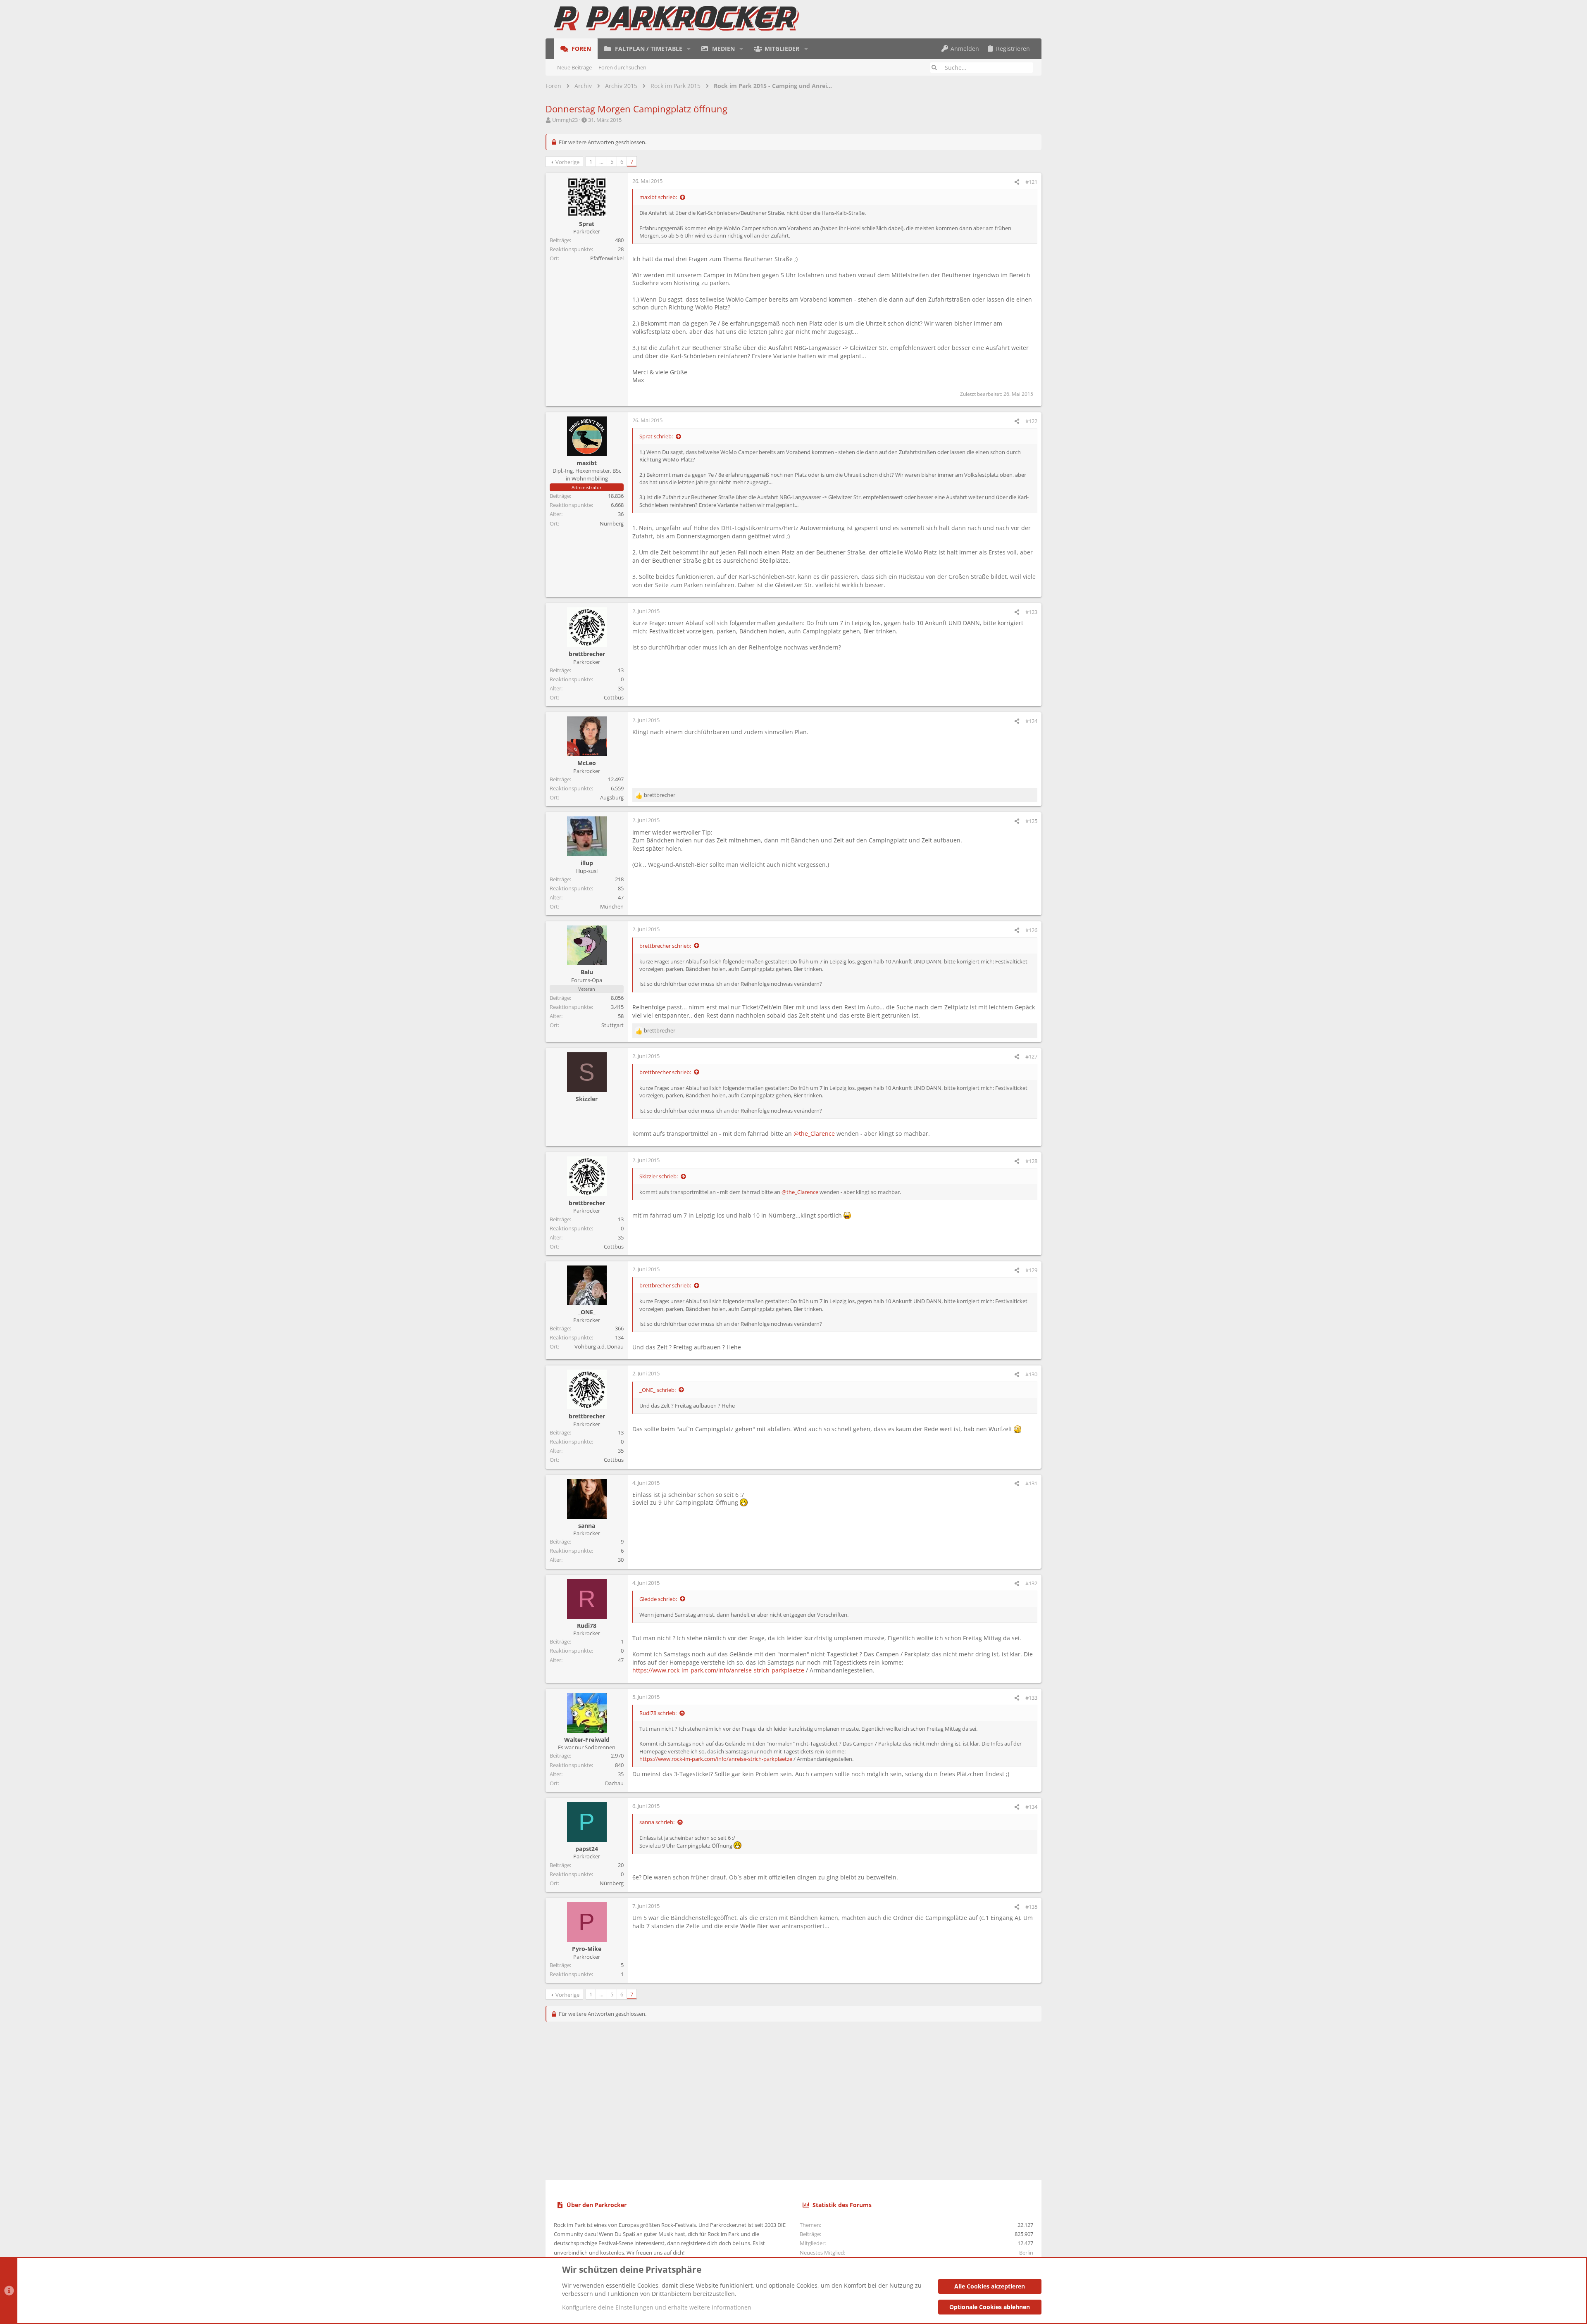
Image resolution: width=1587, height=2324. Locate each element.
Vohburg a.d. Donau (599, 1346)
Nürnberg (612, 523)
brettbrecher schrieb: (665, 946)
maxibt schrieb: (658, 197)
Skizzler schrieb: (659, 1176)
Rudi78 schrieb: (658, 1713)
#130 (1031, 1374)
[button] (689, 49)
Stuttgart (612, 1025)
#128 (1031, 1161)
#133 (1031, 1698)
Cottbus (614, 697)
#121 (1031, 182)
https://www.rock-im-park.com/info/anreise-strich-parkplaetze (718, 1670)
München (612, 906)
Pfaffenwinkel (607, 258)
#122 (1031, 421)
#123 (1031, 612)
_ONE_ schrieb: (658, 1390)
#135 (1031, 1907)
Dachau (614, 1783)
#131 (1031, 1483)
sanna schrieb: (657, 1822)
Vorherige (567, 162)
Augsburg (612, 797)
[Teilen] (1017, 182)
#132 (1031, 1583)
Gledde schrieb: (658, 1599)
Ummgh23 (565, 120)
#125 (1031, 821)
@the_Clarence (814, 1133)
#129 (1031, 1270)
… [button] (601, 162)
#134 (1031, 1807)
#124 (1031, 721)
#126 (1031, 930)
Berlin (1026, 2253)
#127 (1031, 1056)
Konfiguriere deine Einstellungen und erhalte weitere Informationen (657, 2307)
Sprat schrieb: (656, 436)
